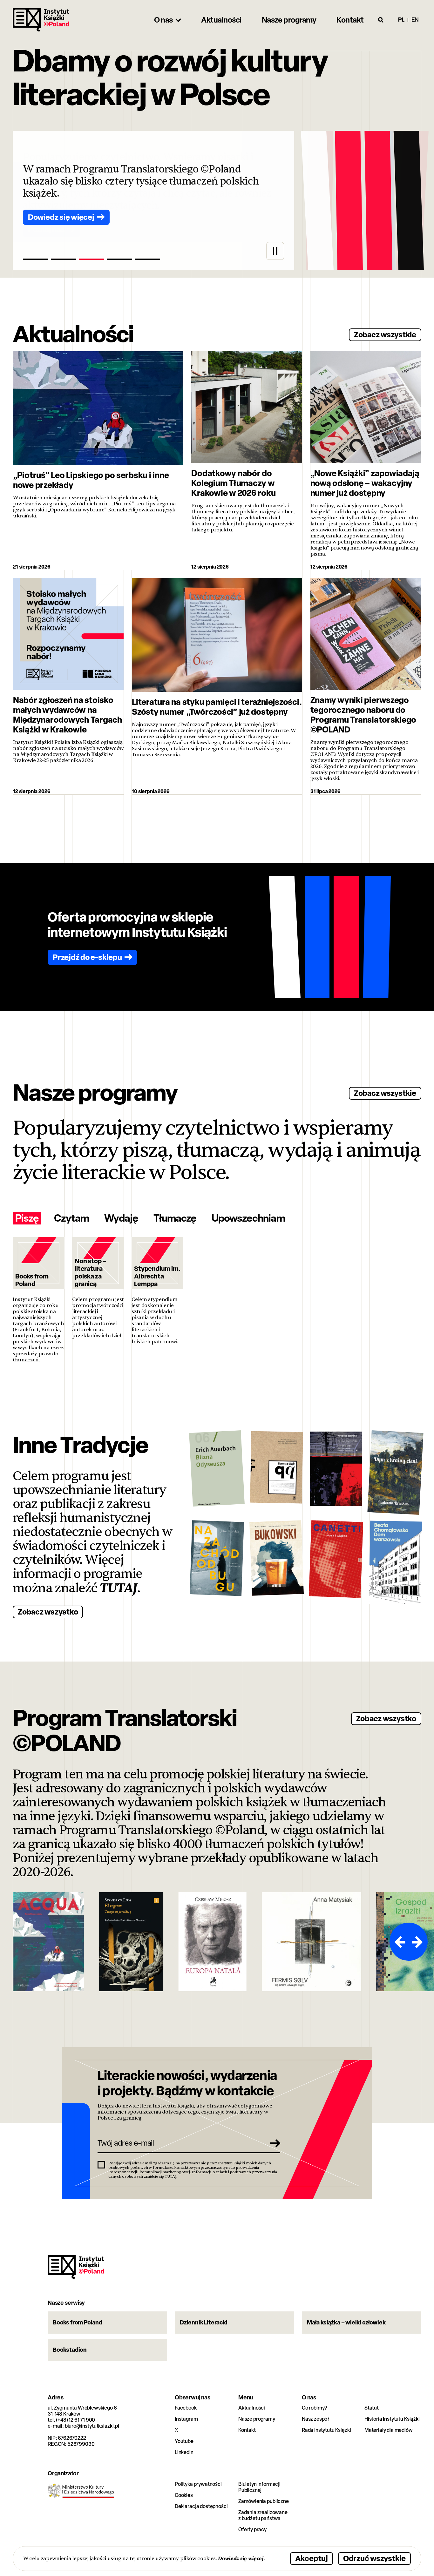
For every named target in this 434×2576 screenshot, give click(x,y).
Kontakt (247, 2430)
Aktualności (252, 2408)
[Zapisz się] (273, 2143)
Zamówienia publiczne (264, 2501)
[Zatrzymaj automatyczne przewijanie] (275, 251)
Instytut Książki (41, 20)
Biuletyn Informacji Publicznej (259, 2487)
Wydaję (121, 1218)
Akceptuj (312, 2558)
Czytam (71, 1218)
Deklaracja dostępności (201, 2506)
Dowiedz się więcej (241, 2558)
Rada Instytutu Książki (326, 2430)
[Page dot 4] (119, 259)
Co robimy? (315, 2408)
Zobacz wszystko (48, 1612)
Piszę (27, 1218)
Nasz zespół (315, 2419)
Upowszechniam (248, 1218)
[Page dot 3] (92, 259)
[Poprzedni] (399, 1942)
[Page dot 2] (64, 259)
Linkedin (184, 2452)
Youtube (184, 2441)
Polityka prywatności (198, 2484)
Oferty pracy (252, 2529)
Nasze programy (257, 2419)
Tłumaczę (175, 1218)
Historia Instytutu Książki (392, 2419)
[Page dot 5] (147, 259)
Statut (372, 2408)
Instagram (186, 2419)
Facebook (186, 2408)
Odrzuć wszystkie (374, 2558)
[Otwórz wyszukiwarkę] (381, 20)
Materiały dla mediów (389, 2430)
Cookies (184, 2495)
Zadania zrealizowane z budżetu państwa (263, 2515)
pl (401, 20)
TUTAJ (119, 1588)
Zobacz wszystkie (385, 334)
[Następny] (418, 1942)
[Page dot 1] (36, 259)
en (415, 20)
